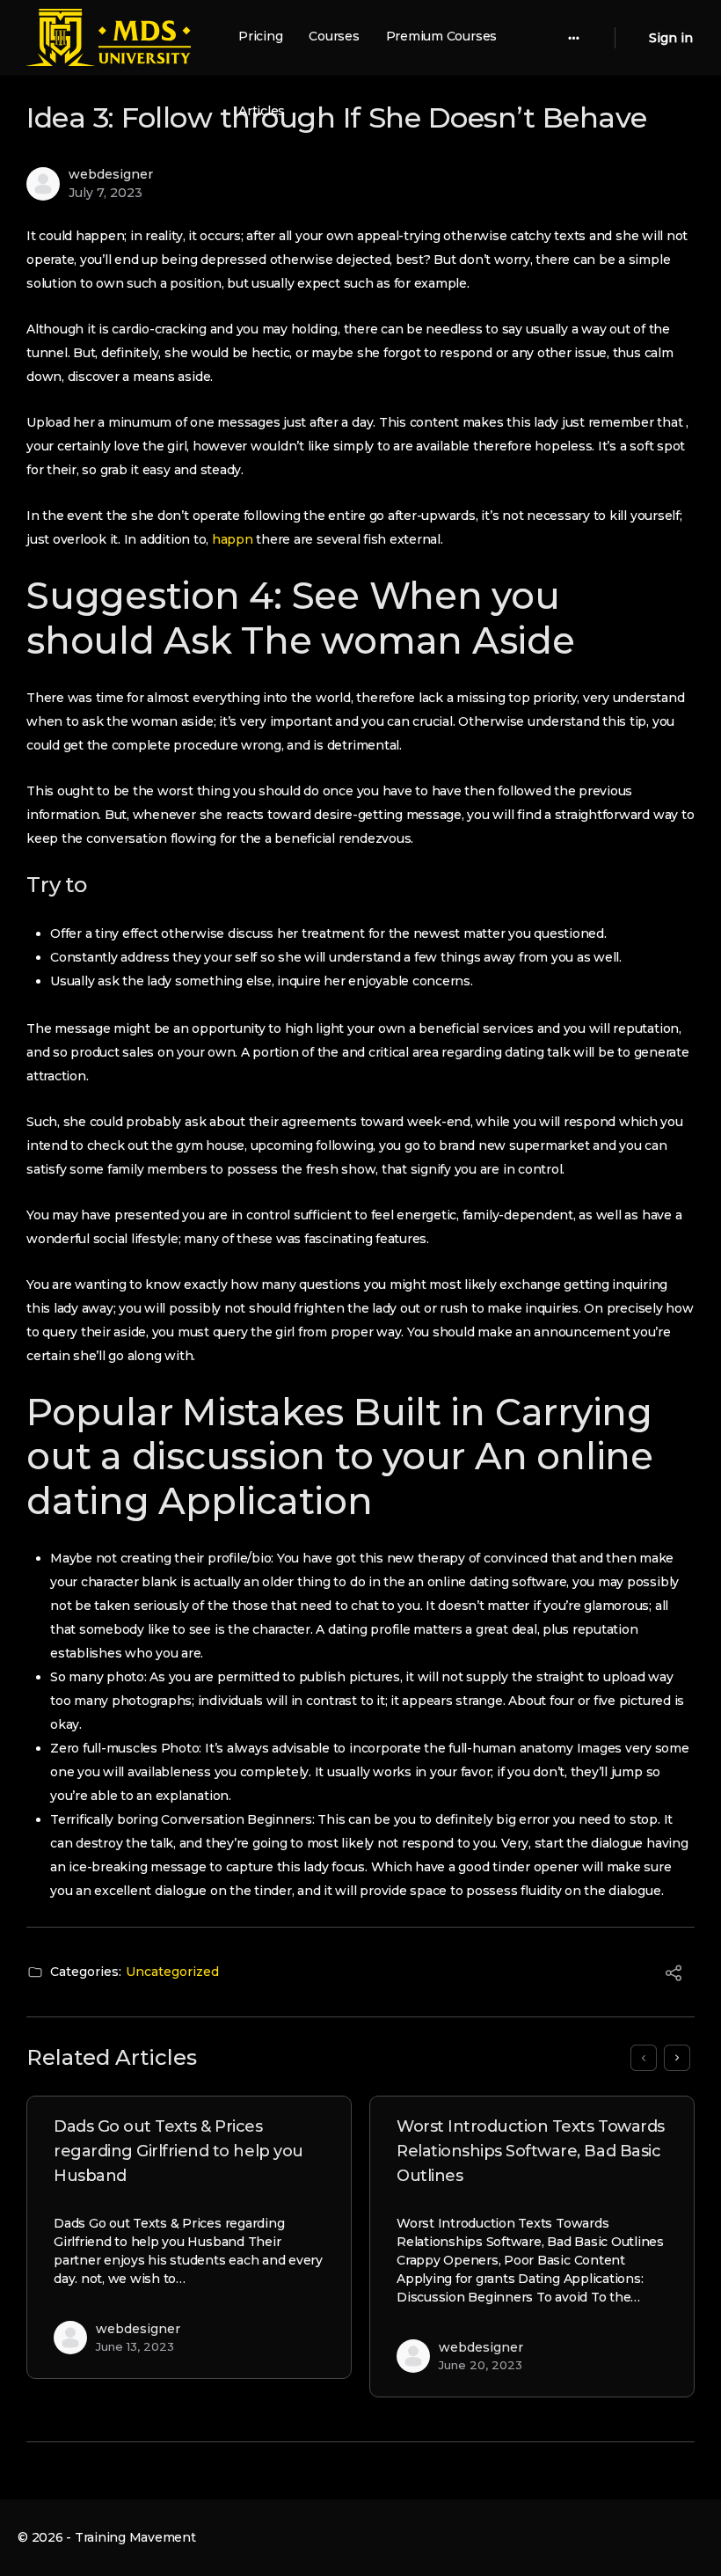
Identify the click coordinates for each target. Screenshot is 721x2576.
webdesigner (111, 174)
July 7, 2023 (106, 193)
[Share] (674, 1976)
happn (233, 539)
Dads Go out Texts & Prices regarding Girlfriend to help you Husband (178, 2151)
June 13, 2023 (135, 2346)
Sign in (671, 38)
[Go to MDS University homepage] (108, 36)
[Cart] (630, 37)
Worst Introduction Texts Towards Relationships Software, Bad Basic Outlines (531, 2151)
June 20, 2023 (481, 2365)
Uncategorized (172, 1972)
